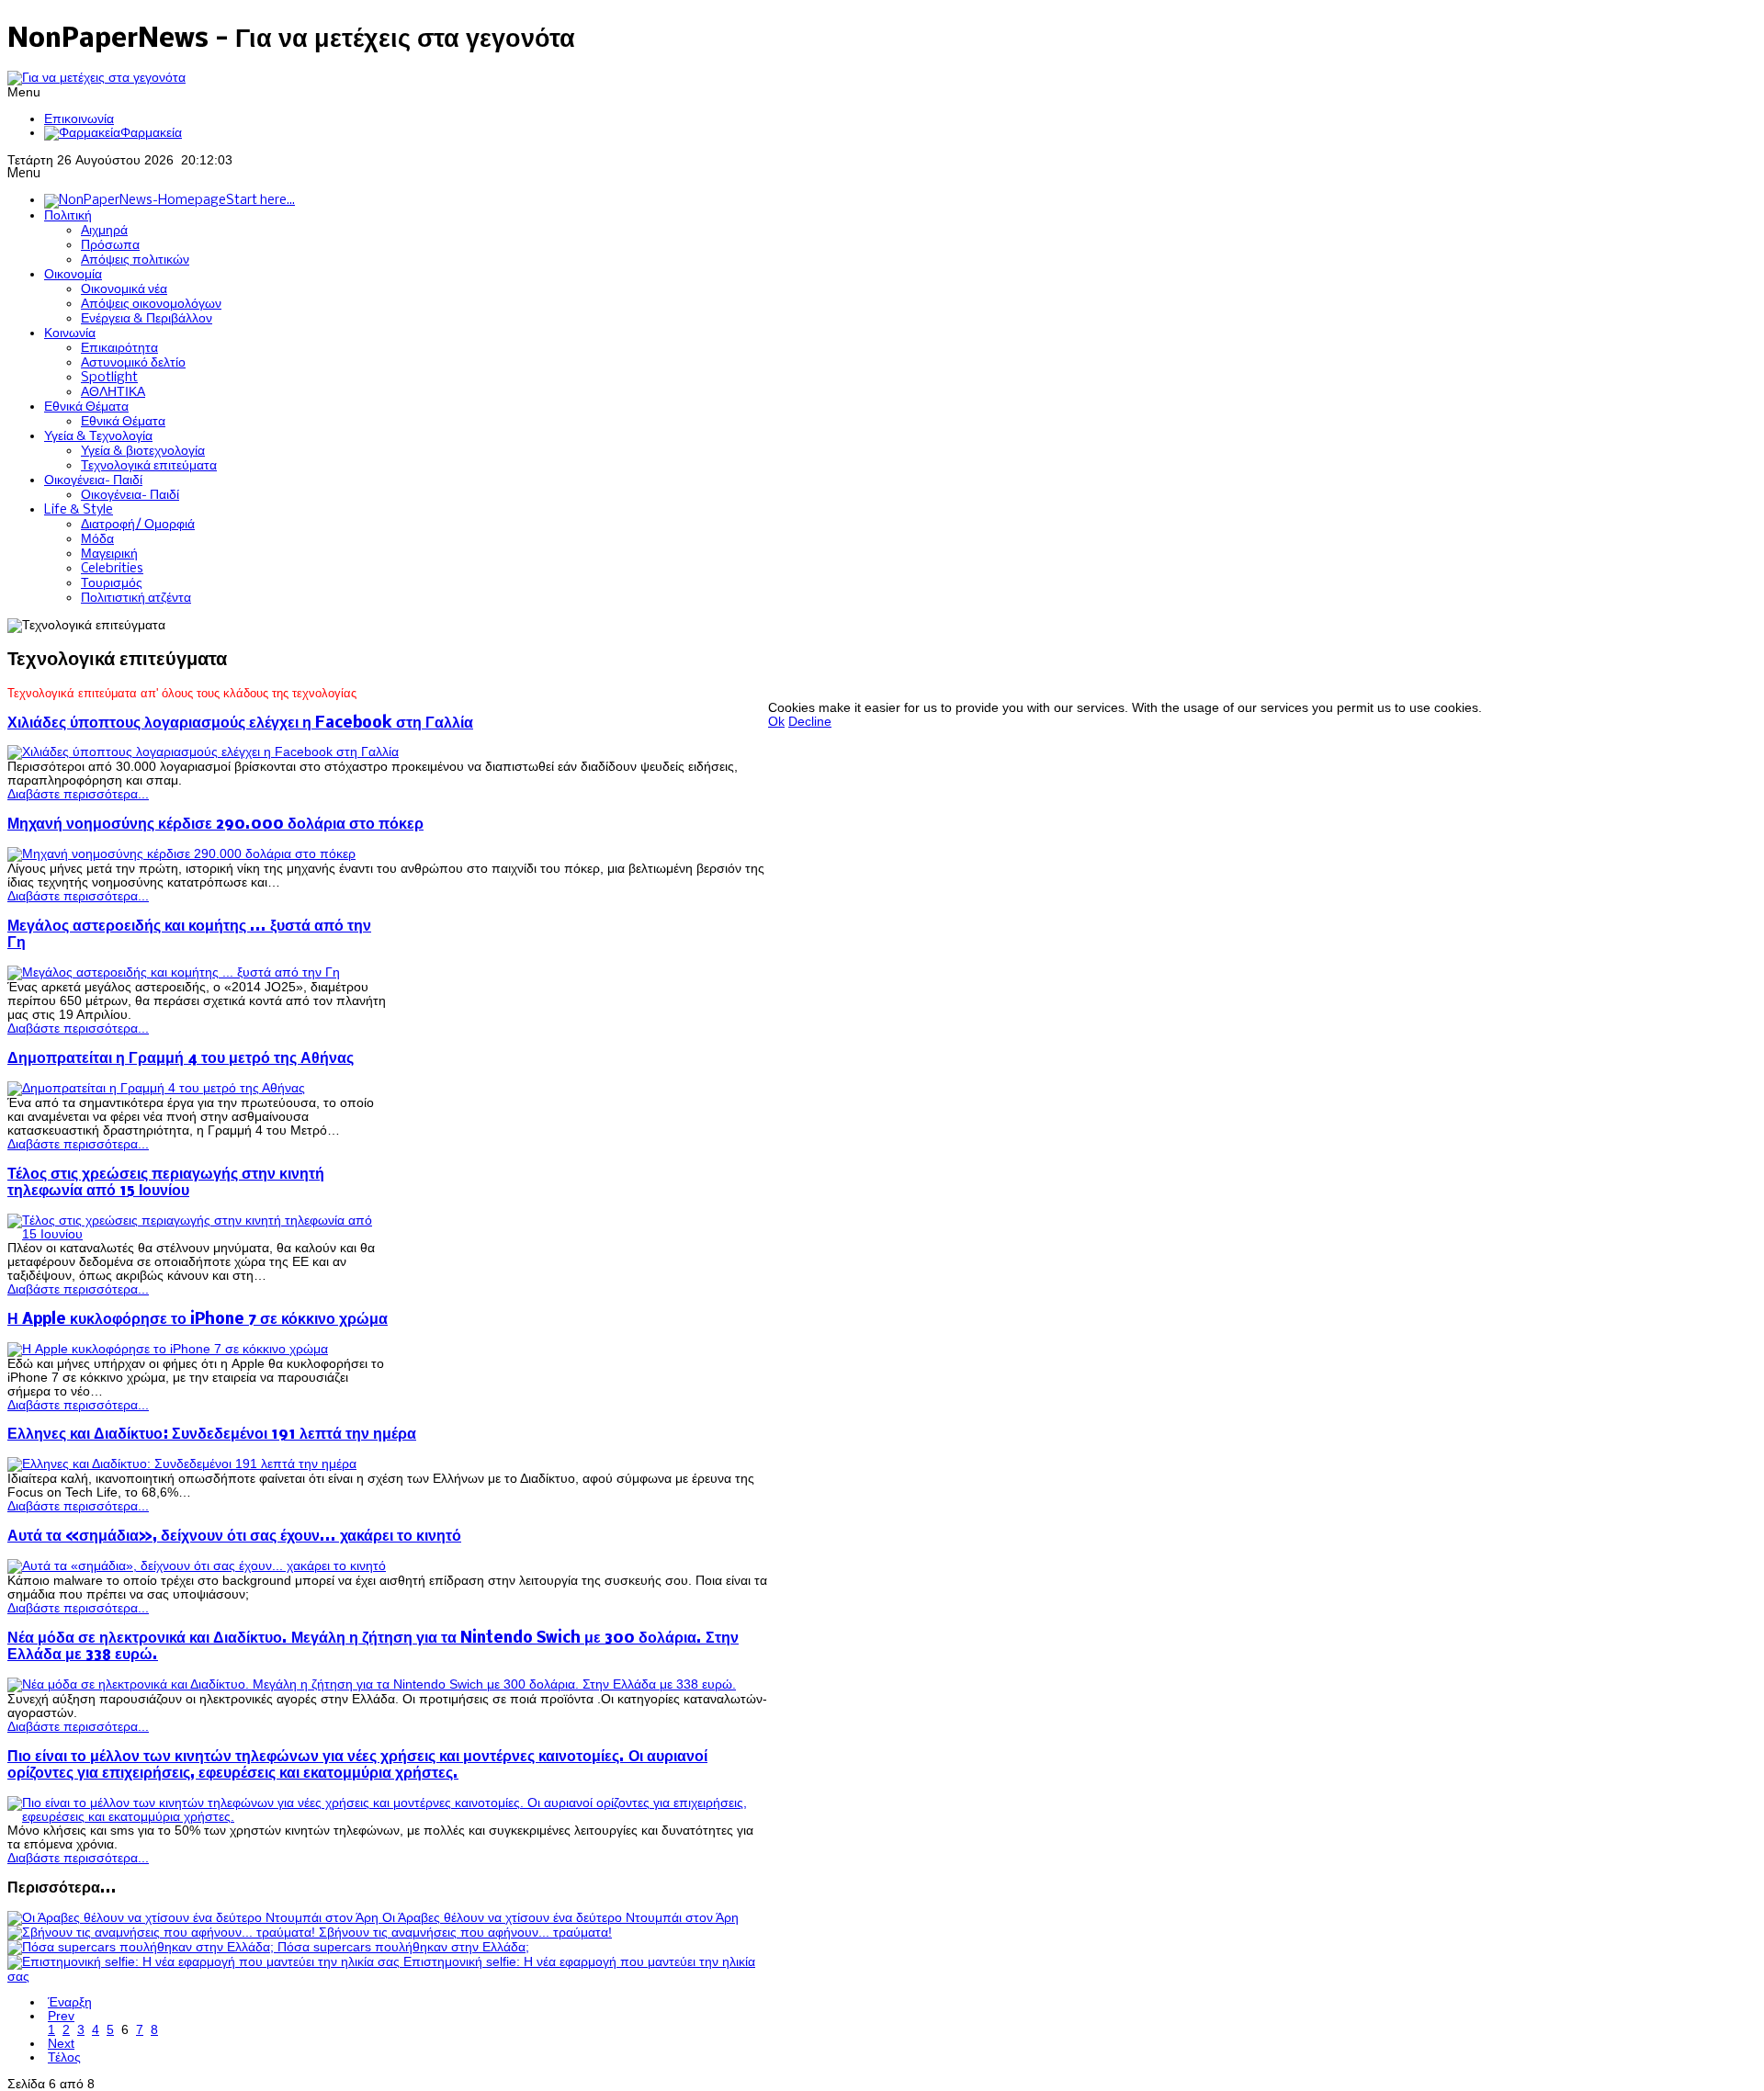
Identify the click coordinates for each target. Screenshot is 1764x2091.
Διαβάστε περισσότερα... (78, 794)
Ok (776, 722)
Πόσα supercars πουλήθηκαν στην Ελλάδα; (403, 1947)
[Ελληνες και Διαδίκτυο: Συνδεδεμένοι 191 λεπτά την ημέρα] (182, 1464)
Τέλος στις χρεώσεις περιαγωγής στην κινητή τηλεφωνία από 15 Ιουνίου (166, 1183)
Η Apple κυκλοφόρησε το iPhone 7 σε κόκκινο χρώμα (198, 1320)
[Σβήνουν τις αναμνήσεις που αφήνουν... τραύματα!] (163, 1933)
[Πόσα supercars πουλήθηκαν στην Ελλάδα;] (142, 1947)
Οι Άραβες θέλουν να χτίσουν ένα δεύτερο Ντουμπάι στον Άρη (560, 1918)
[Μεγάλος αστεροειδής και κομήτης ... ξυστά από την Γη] (174, 972)
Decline (810, 722)
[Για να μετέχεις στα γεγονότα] (96, 78)
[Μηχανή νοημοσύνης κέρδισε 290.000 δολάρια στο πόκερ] (181, 854)
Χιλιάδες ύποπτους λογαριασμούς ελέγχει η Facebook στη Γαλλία (240, 723)
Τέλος (64, 2057)
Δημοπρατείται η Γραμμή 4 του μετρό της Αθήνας (181, 1059)
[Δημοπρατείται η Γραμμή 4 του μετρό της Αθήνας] (156, 1088)
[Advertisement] (1102, 660)
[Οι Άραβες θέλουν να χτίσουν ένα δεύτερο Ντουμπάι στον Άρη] (195, 1918)
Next (61, 2044)
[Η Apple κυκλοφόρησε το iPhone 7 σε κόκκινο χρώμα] (168, 1349)
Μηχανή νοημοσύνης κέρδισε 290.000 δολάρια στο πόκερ (215, 825)
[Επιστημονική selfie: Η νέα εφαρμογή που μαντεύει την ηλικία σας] (205, 1962)
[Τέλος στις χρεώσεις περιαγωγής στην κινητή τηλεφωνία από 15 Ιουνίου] (198, 1234)
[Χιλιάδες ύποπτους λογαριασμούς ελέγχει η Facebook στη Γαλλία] (203, 752)
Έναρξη (70, 2002)
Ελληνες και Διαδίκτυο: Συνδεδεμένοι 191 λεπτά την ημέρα (212, 1435)
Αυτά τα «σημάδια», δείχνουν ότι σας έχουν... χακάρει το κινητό (234, 1537)
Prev (61, 2016)
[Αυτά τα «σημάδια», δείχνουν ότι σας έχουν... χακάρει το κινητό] (197, 1566)
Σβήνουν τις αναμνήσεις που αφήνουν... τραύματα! (465, 1933)
